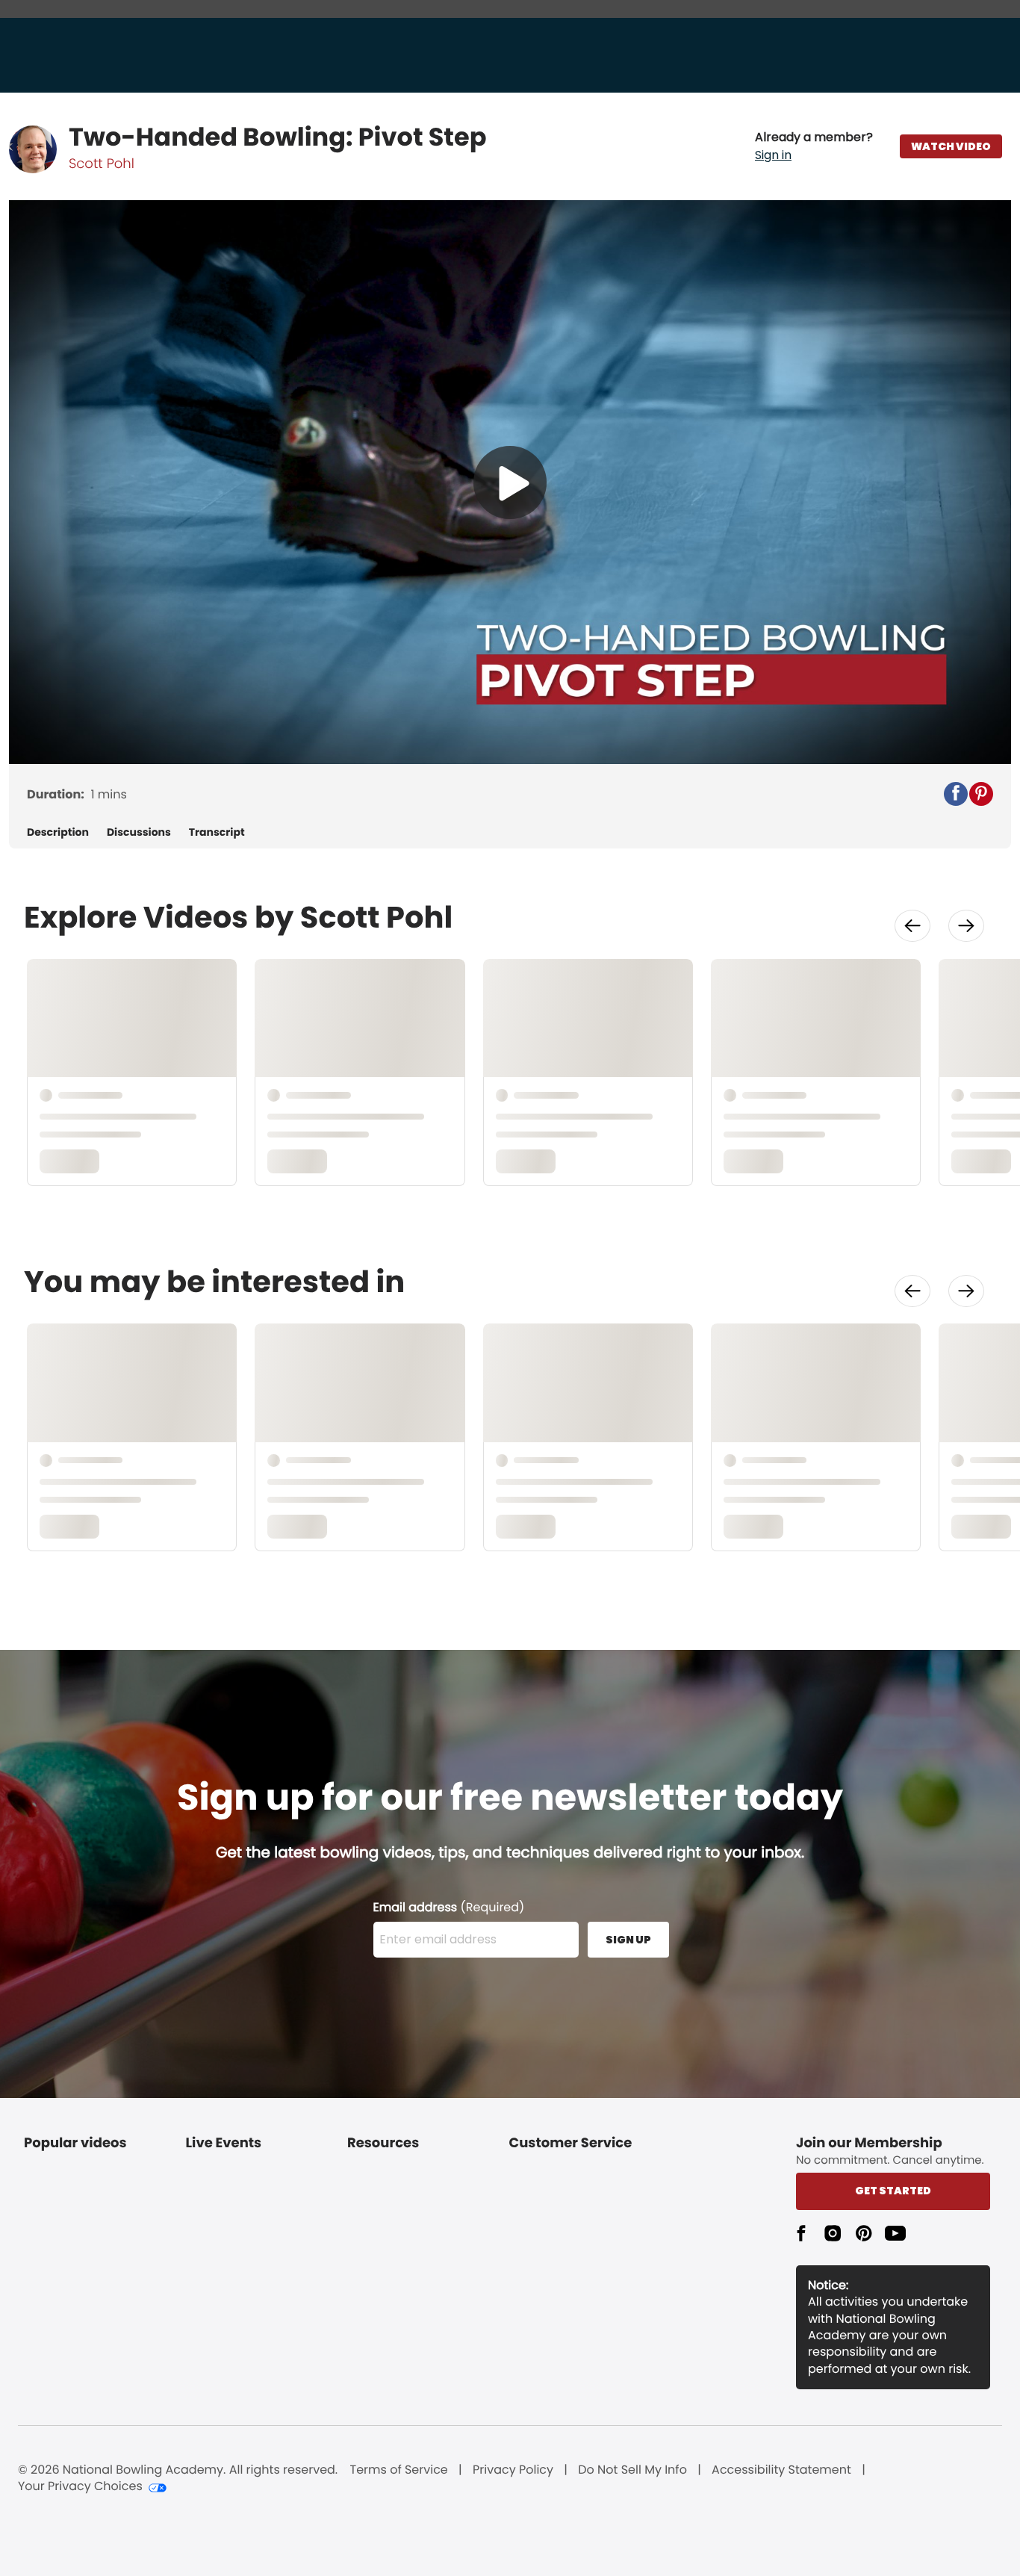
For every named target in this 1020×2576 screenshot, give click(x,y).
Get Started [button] (893, 2191)
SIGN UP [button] (628, 1940)
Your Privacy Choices (80, 2486)
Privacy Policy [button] (513, 2470)
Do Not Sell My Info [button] (632, 2470)
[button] (814, 146)
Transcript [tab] (217, 832)
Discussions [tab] (139, 832)
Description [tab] (58, 832)
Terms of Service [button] (399, 2470)
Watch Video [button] (951, 146)
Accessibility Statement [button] (781, 2470)
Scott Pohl (102, 164)
